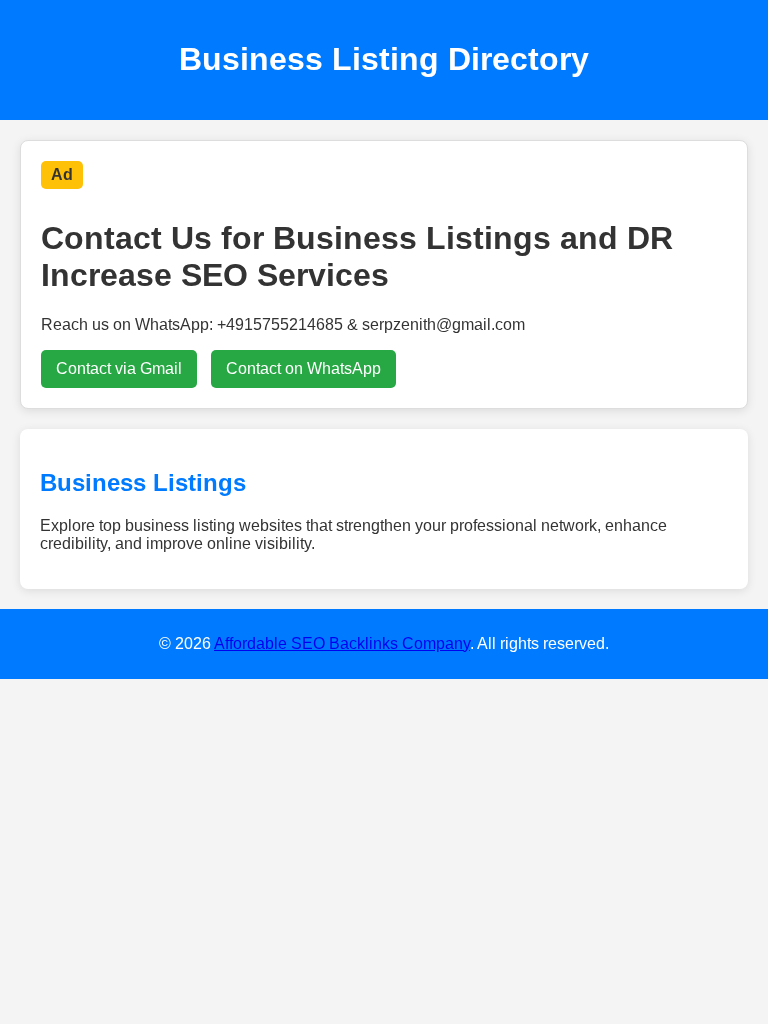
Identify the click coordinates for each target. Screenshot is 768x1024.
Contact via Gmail (119, 368)
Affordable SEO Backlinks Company (342, 643)
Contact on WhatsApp (303, 368)
